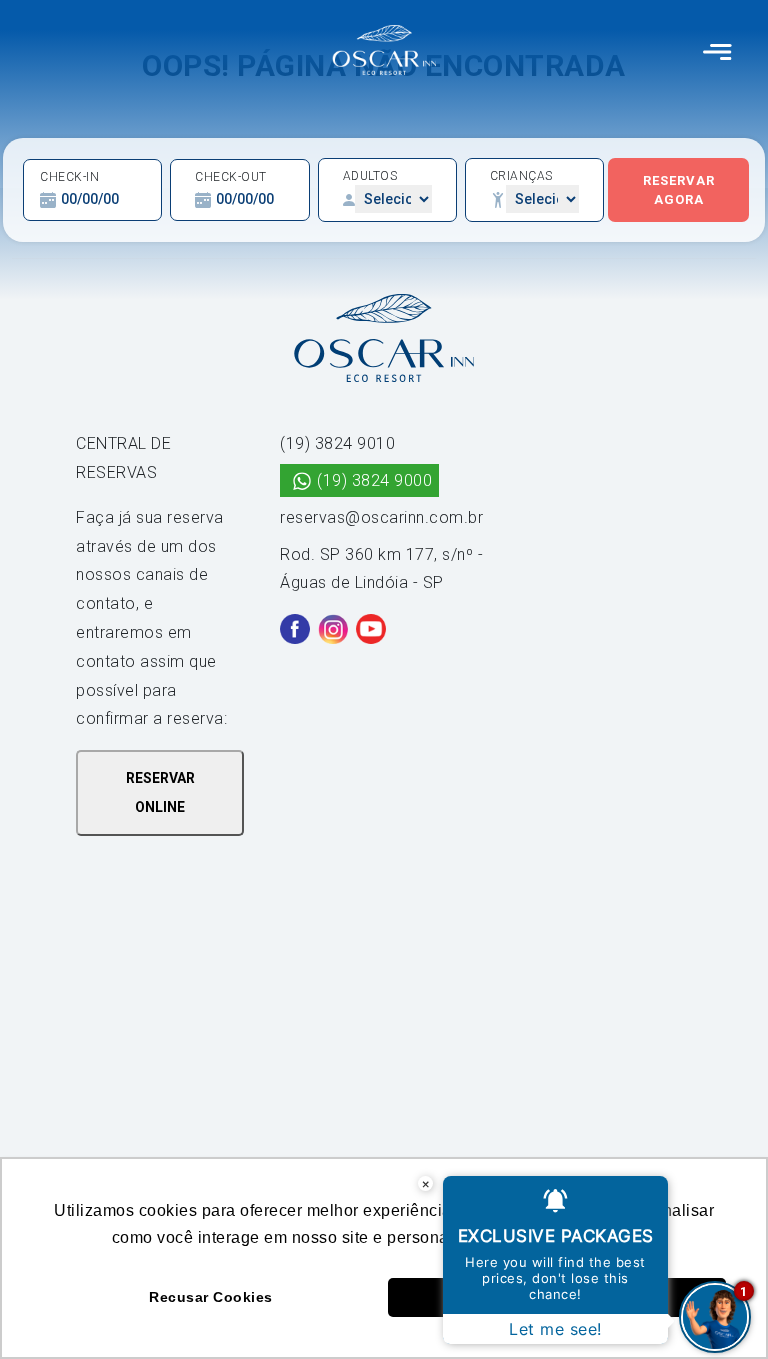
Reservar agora (679, 190)
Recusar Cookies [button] (211, 1297)
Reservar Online (160, 792)
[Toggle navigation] (717, 50)
